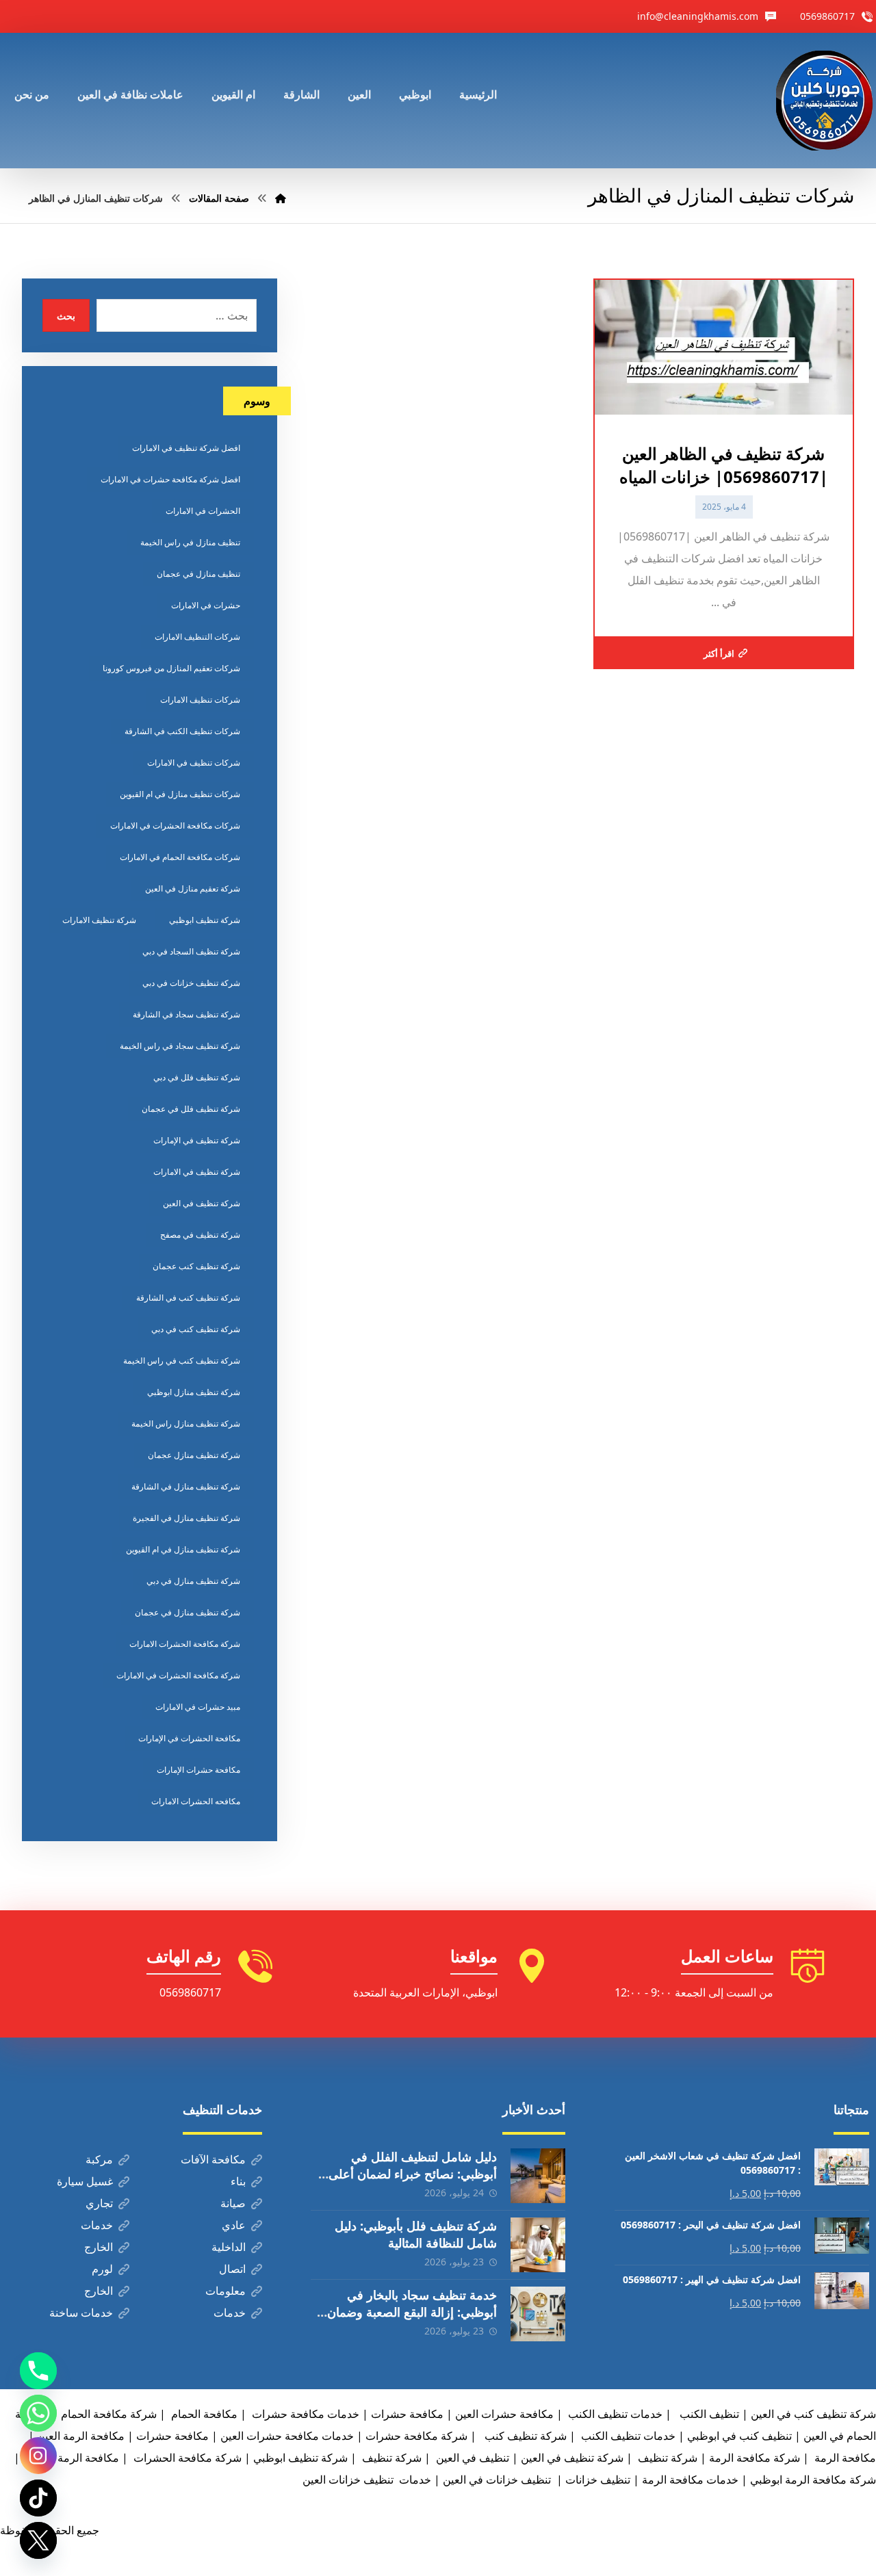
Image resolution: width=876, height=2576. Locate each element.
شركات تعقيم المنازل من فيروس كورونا (171, 668)
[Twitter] (38, 2540)
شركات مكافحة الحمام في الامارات (180, 857)
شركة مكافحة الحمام (109, 2414)
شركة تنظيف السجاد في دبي (191, 951)
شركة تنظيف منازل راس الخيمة (186, 1423)
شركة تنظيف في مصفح (200, 1235)
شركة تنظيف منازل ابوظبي (194, 1392)
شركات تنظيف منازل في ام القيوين (180, 794)
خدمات (97, 2225)
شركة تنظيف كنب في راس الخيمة (182, 1361)
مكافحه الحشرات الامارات (196, 1801)
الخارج (99, 2247)
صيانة (233, 2203)
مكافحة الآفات (213, 2159)
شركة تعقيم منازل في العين (193, 888)
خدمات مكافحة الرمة (690, 2480)
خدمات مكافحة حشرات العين (287, 2436)
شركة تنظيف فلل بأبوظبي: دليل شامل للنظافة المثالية (416, 2234)
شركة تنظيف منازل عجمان (194, 1455)
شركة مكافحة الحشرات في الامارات (178, 1675)
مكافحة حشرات (407, 2414)
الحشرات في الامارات (203, 511)
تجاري (99, 2203)
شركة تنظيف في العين (202, 1203)
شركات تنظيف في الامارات (194, 763)
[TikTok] (38, 2498)
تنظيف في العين (471, 2458)
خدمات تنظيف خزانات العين (367, 2480)
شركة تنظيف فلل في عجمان (191, 1109)
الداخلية (229, 2247)
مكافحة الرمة (844, 2458)
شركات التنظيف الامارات (197, 637)
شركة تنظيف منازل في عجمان (188, 1612)
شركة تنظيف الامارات (99, 920)
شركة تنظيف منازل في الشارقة (186, 1486)
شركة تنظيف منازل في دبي (193, 1581)
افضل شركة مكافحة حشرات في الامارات (170, 479)
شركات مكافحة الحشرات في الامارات (175, 825)
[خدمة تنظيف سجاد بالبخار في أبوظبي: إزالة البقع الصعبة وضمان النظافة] (538, 2314)
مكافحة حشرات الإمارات (198, 1770)
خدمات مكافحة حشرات (304, 2414)
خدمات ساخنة (81, 2313)
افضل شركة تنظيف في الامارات (186, 448)
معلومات (226, 2291)
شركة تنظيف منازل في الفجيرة (186, 1518)
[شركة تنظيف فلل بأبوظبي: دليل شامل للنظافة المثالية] (538, 2245)
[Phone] (38, 2371)
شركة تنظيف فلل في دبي (197, 1077)
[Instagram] (38, 2456)
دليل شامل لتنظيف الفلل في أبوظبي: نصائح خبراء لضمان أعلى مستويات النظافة (413, 2174)
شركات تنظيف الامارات (200, 700)
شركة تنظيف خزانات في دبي (191, 983)
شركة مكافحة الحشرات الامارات (185, 1644)
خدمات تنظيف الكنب (627, 2436)
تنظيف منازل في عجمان (198, 574)
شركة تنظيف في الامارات (197, 1172)
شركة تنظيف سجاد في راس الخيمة (180, 1046)
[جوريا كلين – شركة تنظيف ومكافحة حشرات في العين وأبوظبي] (826, 101)
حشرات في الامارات (206, 605)
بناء (238, 2181)
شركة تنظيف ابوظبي (205, 920)
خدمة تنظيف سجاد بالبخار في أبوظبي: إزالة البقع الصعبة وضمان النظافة (412, 2312)
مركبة (99, 2159)
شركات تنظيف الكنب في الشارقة (182, 731)
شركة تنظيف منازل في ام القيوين (183, 1549)
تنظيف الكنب (708, 2414)
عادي (234, 2225)
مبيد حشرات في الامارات (198, 1707)
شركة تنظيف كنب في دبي (196, 1329)
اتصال (232, 2269)
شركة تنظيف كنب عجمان (196, 1266)
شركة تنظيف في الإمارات (197, 1140)
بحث (66, 316)
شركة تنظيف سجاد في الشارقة (186, 1014)
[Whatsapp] (38, 2413)
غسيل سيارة (85, 2181)
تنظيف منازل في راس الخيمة (190, 542)
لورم (102, 2269)
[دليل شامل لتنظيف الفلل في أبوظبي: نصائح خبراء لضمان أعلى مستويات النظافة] (538, 2176)
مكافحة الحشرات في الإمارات (189, 1738)
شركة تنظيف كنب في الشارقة (188, 1298)
